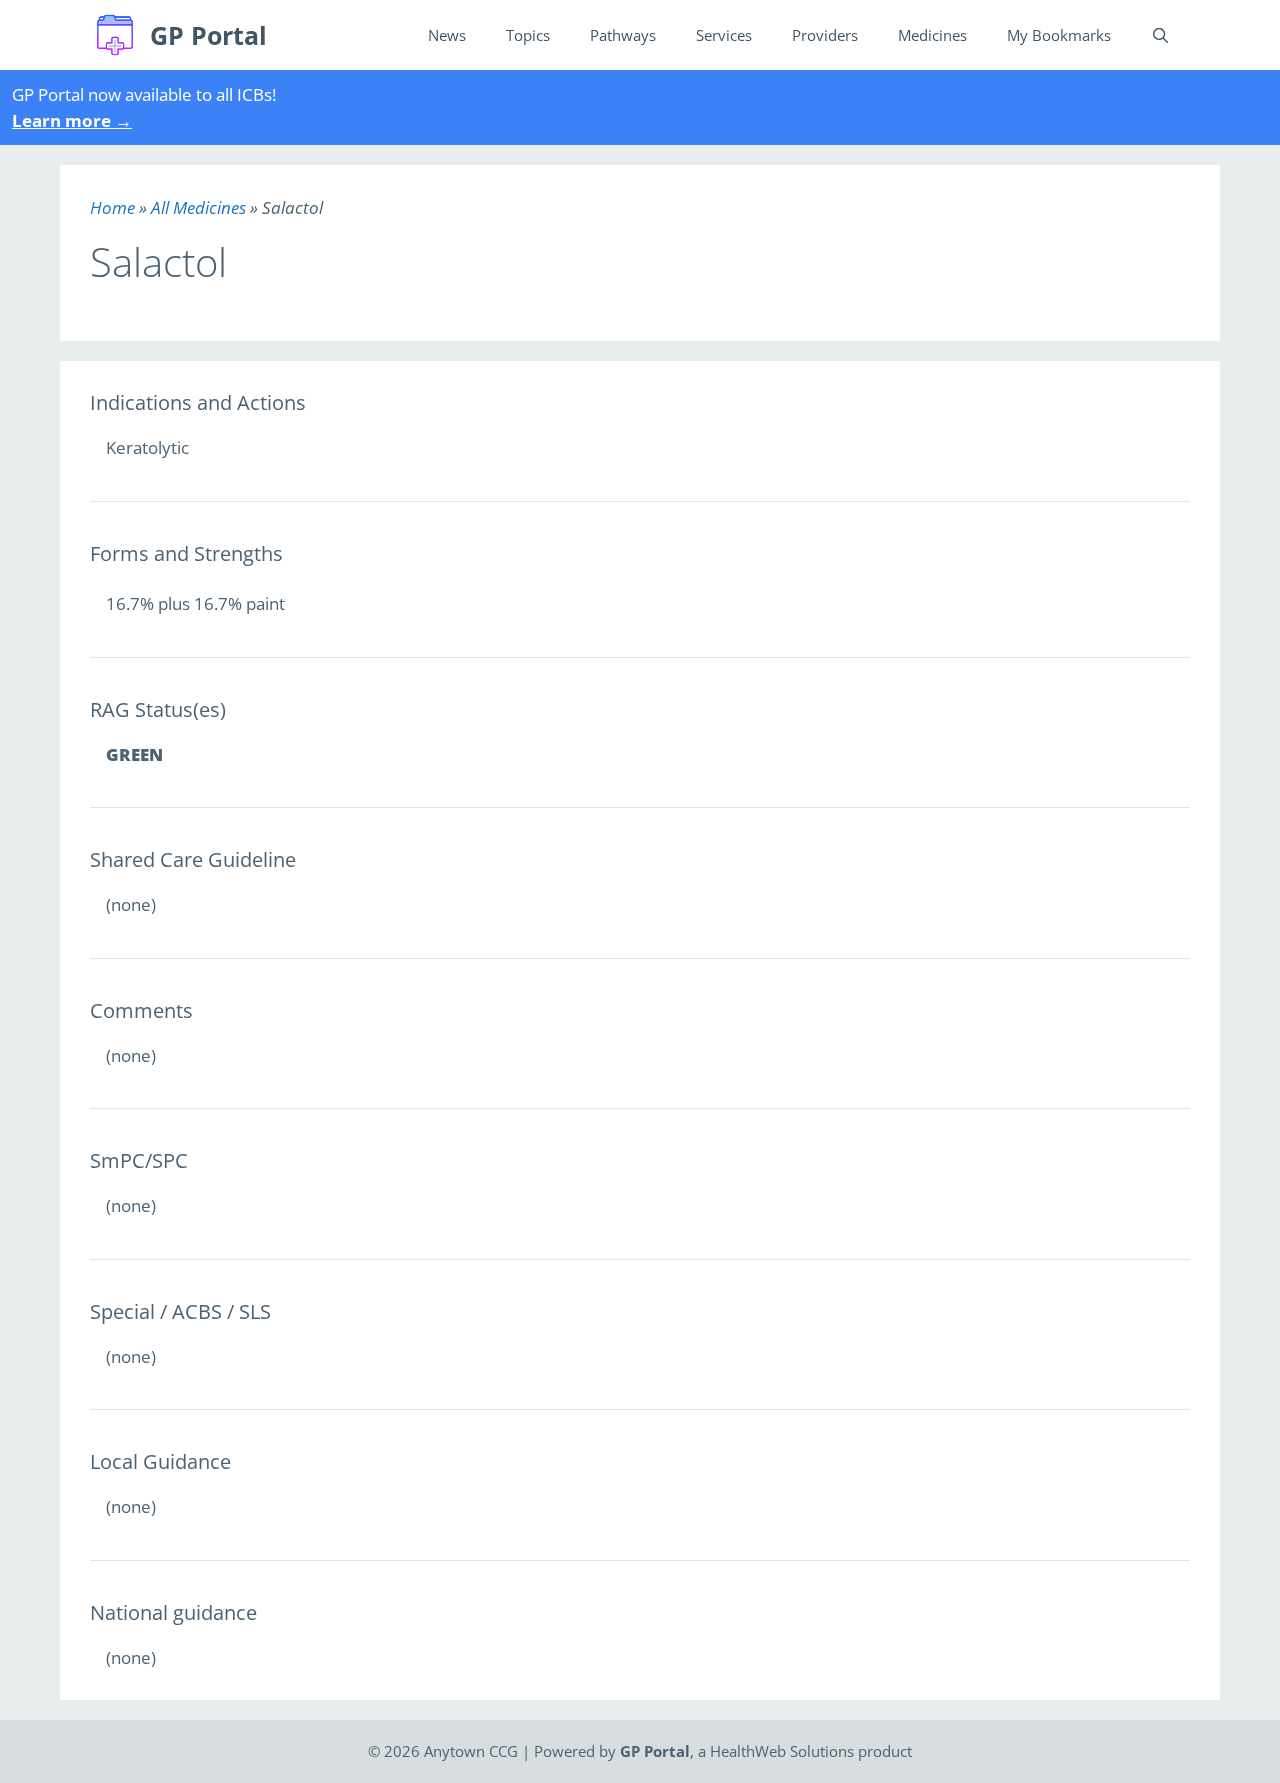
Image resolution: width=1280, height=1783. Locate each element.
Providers (825, 35)
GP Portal (208, 35)
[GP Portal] (120, 35)
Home (112, 207)
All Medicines (198, 207)
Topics (528, 35)
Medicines (932, 35)
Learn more (72, 120)
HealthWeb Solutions (782, 1751)
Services (724, 35)
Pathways (623, 35)
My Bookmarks (1059, 35)
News (447, 35)
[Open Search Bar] (1160, 35)
